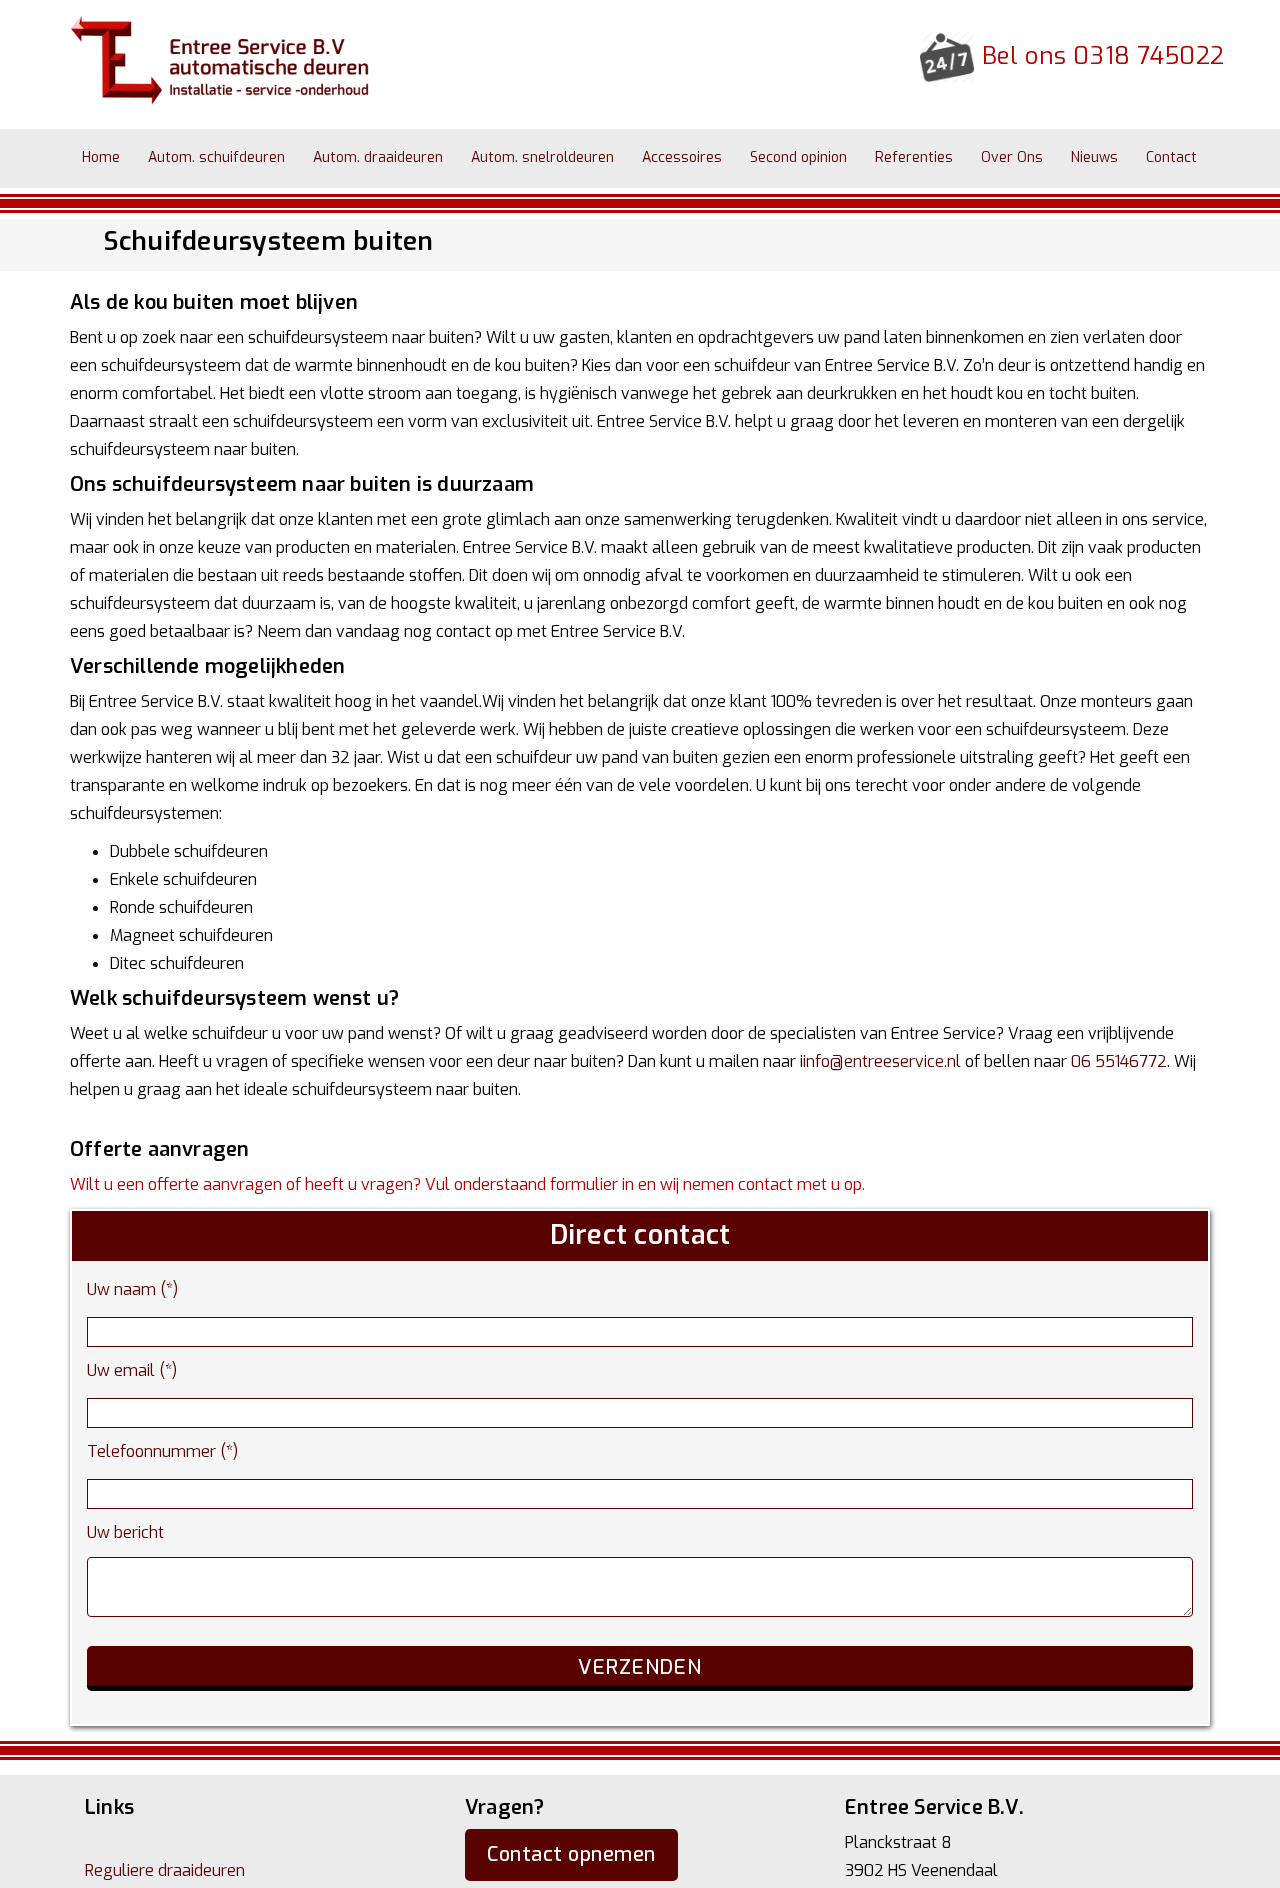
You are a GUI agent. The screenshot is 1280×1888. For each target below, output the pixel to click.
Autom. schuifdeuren (192, 157)
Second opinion (710, 157)
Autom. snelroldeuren (486, 157)
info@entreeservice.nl (882, 1061)
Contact (1019, 157)
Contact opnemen (571, 1854)
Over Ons (892, 157)
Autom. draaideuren (338, 157)
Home (93, 157)
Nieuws (958, 157)
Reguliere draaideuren (165, 1870)
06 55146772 (1119, 1061)
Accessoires (610, 157)
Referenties (810, 157)
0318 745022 (1149, 56)
